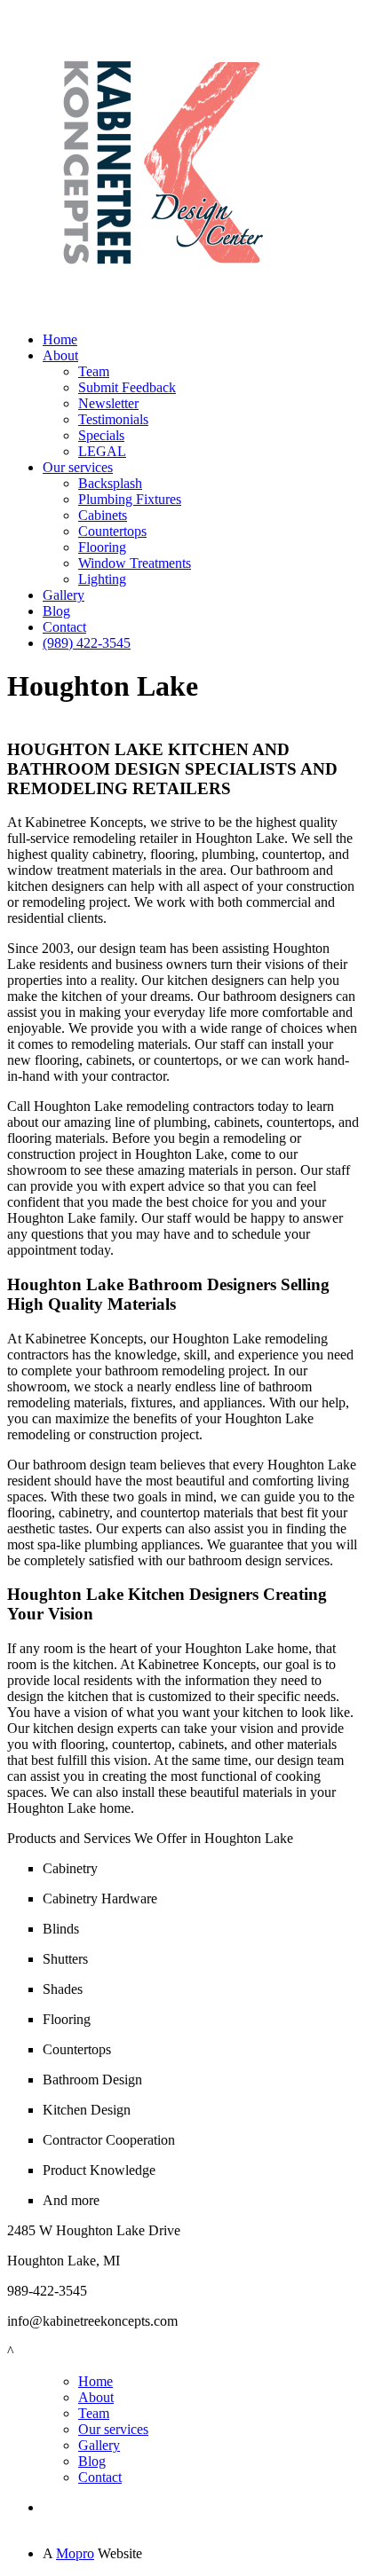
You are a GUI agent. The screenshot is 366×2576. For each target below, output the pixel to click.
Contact (64, 627)
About (60, 355)
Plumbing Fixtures (130, 499)
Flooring (102, 547)
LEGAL (102, 451)
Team (94, 371)
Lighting (102, 579)
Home (60, 339)
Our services (78, 467)
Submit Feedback (127, 387)
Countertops (112, 531)
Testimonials (113, 419)
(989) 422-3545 (87, 643)
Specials (101, 435)
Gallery (64, 595)
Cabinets (103, 515)
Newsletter (108, 403)
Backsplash (110, 483)
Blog (56, 611)
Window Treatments (135, 563)
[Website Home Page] (163, 313)
